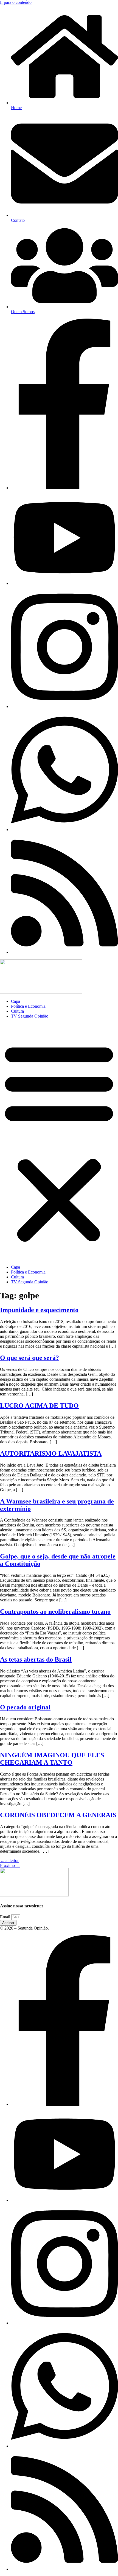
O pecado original (25, 1707)
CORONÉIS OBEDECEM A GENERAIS (58, 1815)
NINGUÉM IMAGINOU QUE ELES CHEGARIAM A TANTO (52, 1759)
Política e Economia (28, 1006)
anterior (9, 1860)
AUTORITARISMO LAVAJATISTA (51, 1453)
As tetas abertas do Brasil (36, 1659)
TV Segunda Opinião (30, 1016)
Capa (16, 1001)
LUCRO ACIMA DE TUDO (39, 1406)
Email (6, 1917)
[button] (59, 1142)
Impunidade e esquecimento (39, 1310)
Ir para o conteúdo (16, 2)
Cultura (17, 1011)
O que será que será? (29, 1358)
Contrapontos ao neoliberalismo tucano (55, 1612)
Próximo (10, 1865)
